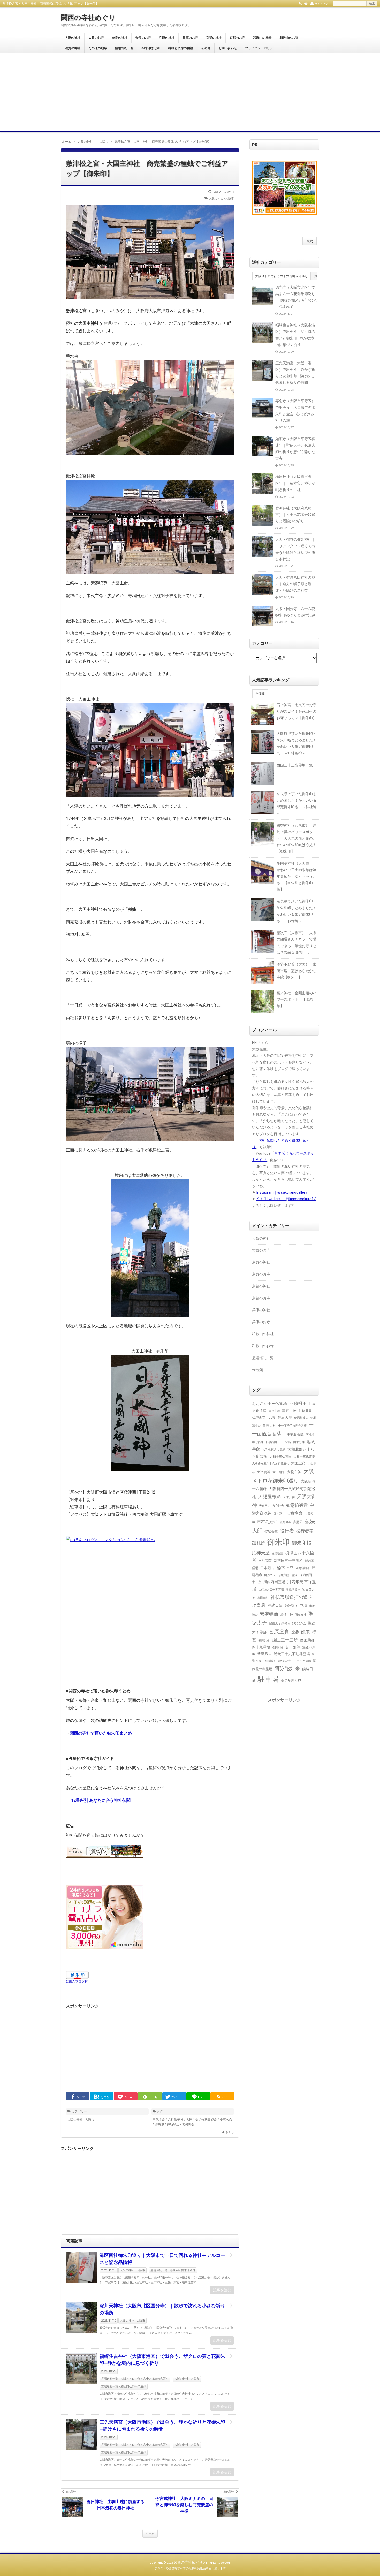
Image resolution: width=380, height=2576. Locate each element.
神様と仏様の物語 (181, 48)
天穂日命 (265, 1506)
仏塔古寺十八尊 (264, 1417)
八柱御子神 (176, 2120)
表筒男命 (264, 1641)
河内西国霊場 (274, 1582)
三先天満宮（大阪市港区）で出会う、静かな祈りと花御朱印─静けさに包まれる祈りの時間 (162, 2426)
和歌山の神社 (262, 38)
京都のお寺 (237, 38)
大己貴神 (264, 1472)
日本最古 (268, 1568)
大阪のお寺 (96, 38)
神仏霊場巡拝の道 (289, 1597)
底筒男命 (285, 1522)
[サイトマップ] (312, 3)
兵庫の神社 (167, 38)
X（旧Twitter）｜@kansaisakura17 (286, 1199)
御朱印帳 (302, 1543)
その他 (206, 48)
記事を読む (222, 2290)
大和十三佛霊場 (304, 1457)
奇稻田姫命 (209, 2120)
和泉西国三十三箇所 (278, 1442)
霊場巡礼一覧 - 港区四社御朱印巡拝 (173, 2270)
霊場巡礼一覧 (124, 48)
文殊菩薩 (265, 1561)
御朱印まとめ (151, 48)
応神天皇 (261, 1553)
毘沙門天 (270, 1575)
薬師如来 (301, 1632)
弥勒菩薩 (271, 1531)
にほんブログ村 (77, 1982)
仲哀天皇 (285, 1417)
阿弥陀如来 (287, 1669)
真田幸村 (263, 1598)
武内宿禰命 (303, 1568)
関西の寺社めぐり (88, 18)
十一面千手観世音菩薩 (292, 1426)
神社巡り (291, 1606)
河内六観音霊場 (288, 1575)
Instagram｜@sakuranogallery (282, 1192)
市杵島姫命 (267, 1522)
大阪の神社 (73, 38)
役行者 (287, 1531)
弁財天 (298, 1522)
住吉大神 (269, 1425)
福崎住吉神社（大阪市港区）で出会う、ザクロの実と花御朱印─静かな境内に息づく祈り (162, 2360)
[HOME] (306, 3)
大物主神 (294, 1472)
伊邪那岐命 (301, 1418)
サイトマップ (323, 4)
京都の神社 (214, 38)
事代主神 (289, 1411)
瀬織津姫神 (293, 1590)
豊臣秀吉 (264, 1654)
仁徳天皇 (305, 1411)
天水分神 (289, 1497)
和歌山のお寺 (289, 38)
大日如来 (279, 1472)
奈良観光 (278, 1506)
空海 (303, 1606)
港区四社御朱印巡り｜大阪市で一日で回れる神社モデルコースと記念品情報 (162, 2259)
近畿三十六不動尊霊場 (292, 1654)
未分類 (257, 1370)
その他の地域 (98, 48)
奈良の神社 (120, 38)
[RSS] (300, 3)
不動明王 (298, 1403)
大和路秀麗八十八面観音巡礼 (271, 1463)
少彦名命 (226, 2120)
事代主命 (159, 2120)
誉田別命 (278, 1647)
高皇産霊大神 (291, 1680)
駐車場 (268, 1679)
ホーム (150, 2533)
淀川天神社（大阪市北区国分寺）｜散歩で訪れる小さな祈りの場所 (162, 2309)
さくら (230, 2132)
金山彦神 (269, 1661)
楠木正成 (285, 1568)
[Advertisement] (190, 92)
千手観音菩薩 (294, 1434)
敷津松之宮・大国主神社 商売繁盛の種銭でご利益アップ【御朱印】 (147, 168)
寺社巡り (279, 1513)
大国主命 (192, 2120)
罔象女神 (301, 1615)
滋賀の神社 (73, 48)
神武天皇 (275, 1606)
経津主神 (287, 1615)
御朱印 (159, 2125)
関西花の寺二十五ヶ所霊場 (294, 1661)
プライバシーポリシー (261, 48)
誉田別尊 (293, 1647)
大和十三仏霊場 (280, 1457)
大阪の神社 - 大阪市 (221, 198)
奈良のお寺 (143, 38)
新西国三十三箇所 (288, 1561)
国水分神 (299, 1442)
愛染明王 (277, 1553)
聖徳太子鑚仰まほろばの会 (287, 1623)
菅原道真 (279, 1632)
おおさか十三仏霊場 (269, 1404)
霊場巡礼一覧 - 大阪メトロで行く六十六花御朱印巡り (135, 2379)
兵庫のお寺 (190, 38)
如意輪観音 (297, 1505)
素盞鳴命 (188, 2125)
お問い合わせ (228, 48)
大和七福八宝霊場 (274, 1450)
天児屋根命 (270, 1497)
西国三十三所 (285, 1640)
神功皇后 (173, 2125)
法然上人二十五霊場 (271, 1590)
